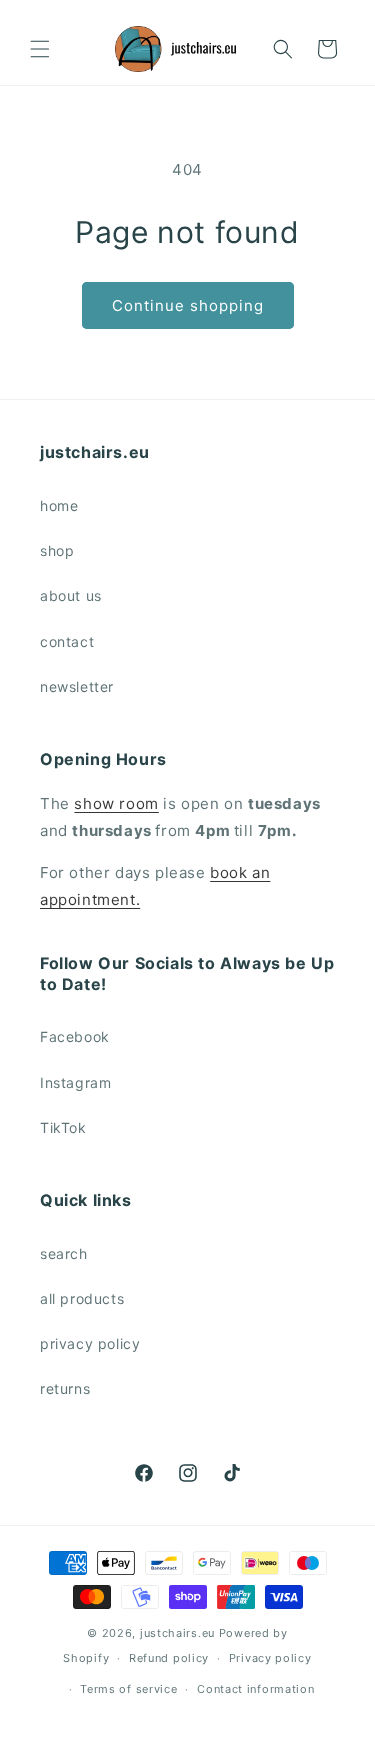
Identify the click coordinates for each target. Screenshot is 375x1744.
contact (67, 641)
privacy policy (90, 1343)
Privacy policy (270, 1658)
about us (71, 595)
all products (82, 1298)
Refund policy (169, 1658)
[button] (40, 49)
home (59, 505)
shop (57, 550)
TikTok (63, 1127)
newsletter (77, 686)
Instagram (75, 1082)
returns (65, 1388)
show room (116, 803)
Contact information (255, 1689)
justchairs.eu (177, 1633)
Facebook (75, 1036)
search (64, 1253)
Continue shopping (188, 305)
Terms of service (128, 1689)
